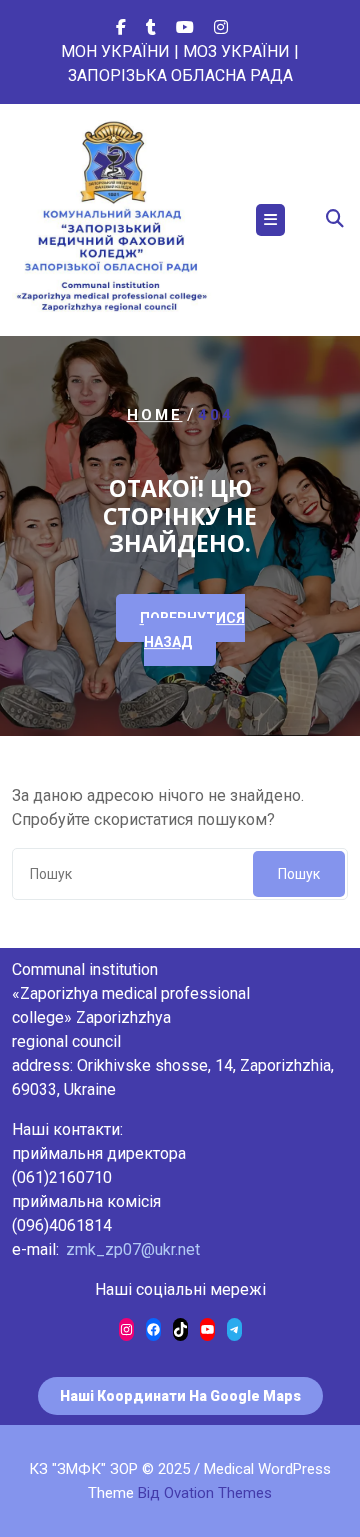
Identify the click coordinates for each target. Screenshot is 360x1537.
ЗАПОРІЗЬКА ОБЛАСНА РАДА (180, 75)
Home (155, 415)
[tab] (270, 220)
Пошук (299, 874)
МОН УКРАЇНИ (115, 51)
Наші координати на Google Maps (180, 1396)
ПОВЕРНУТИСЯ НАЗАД (192, 630)
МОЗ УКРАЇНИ (236, 51)
